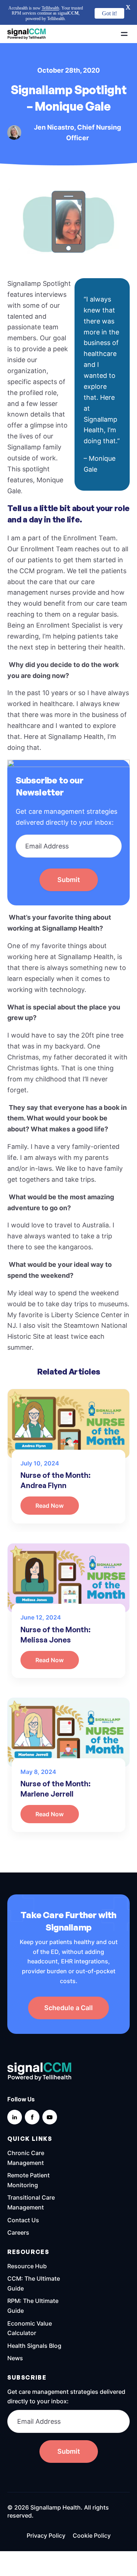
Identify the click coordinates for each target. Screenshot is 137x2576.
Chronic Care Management (26, 2133)
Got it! (109, 13)
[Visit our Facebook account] (32, 2092)
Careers (18, 2208)
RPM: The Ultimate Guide (33, 2281)
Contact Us (23, 2195)
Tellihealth (50, 8)
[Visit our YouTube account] (50, 2092)
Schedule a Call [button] (68, 1983)
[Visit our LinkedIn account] (15, 2092)
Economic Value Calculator (30, 2303)
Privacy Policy (46, 2511)
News (15, 2333)
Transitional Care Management (31, 2178)
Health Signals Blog (34, 2320)
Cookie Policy (92, 2511)
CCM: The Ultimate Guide (34, 2259)
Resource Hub (27, 2241)
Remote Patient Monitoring (28, 2155)
